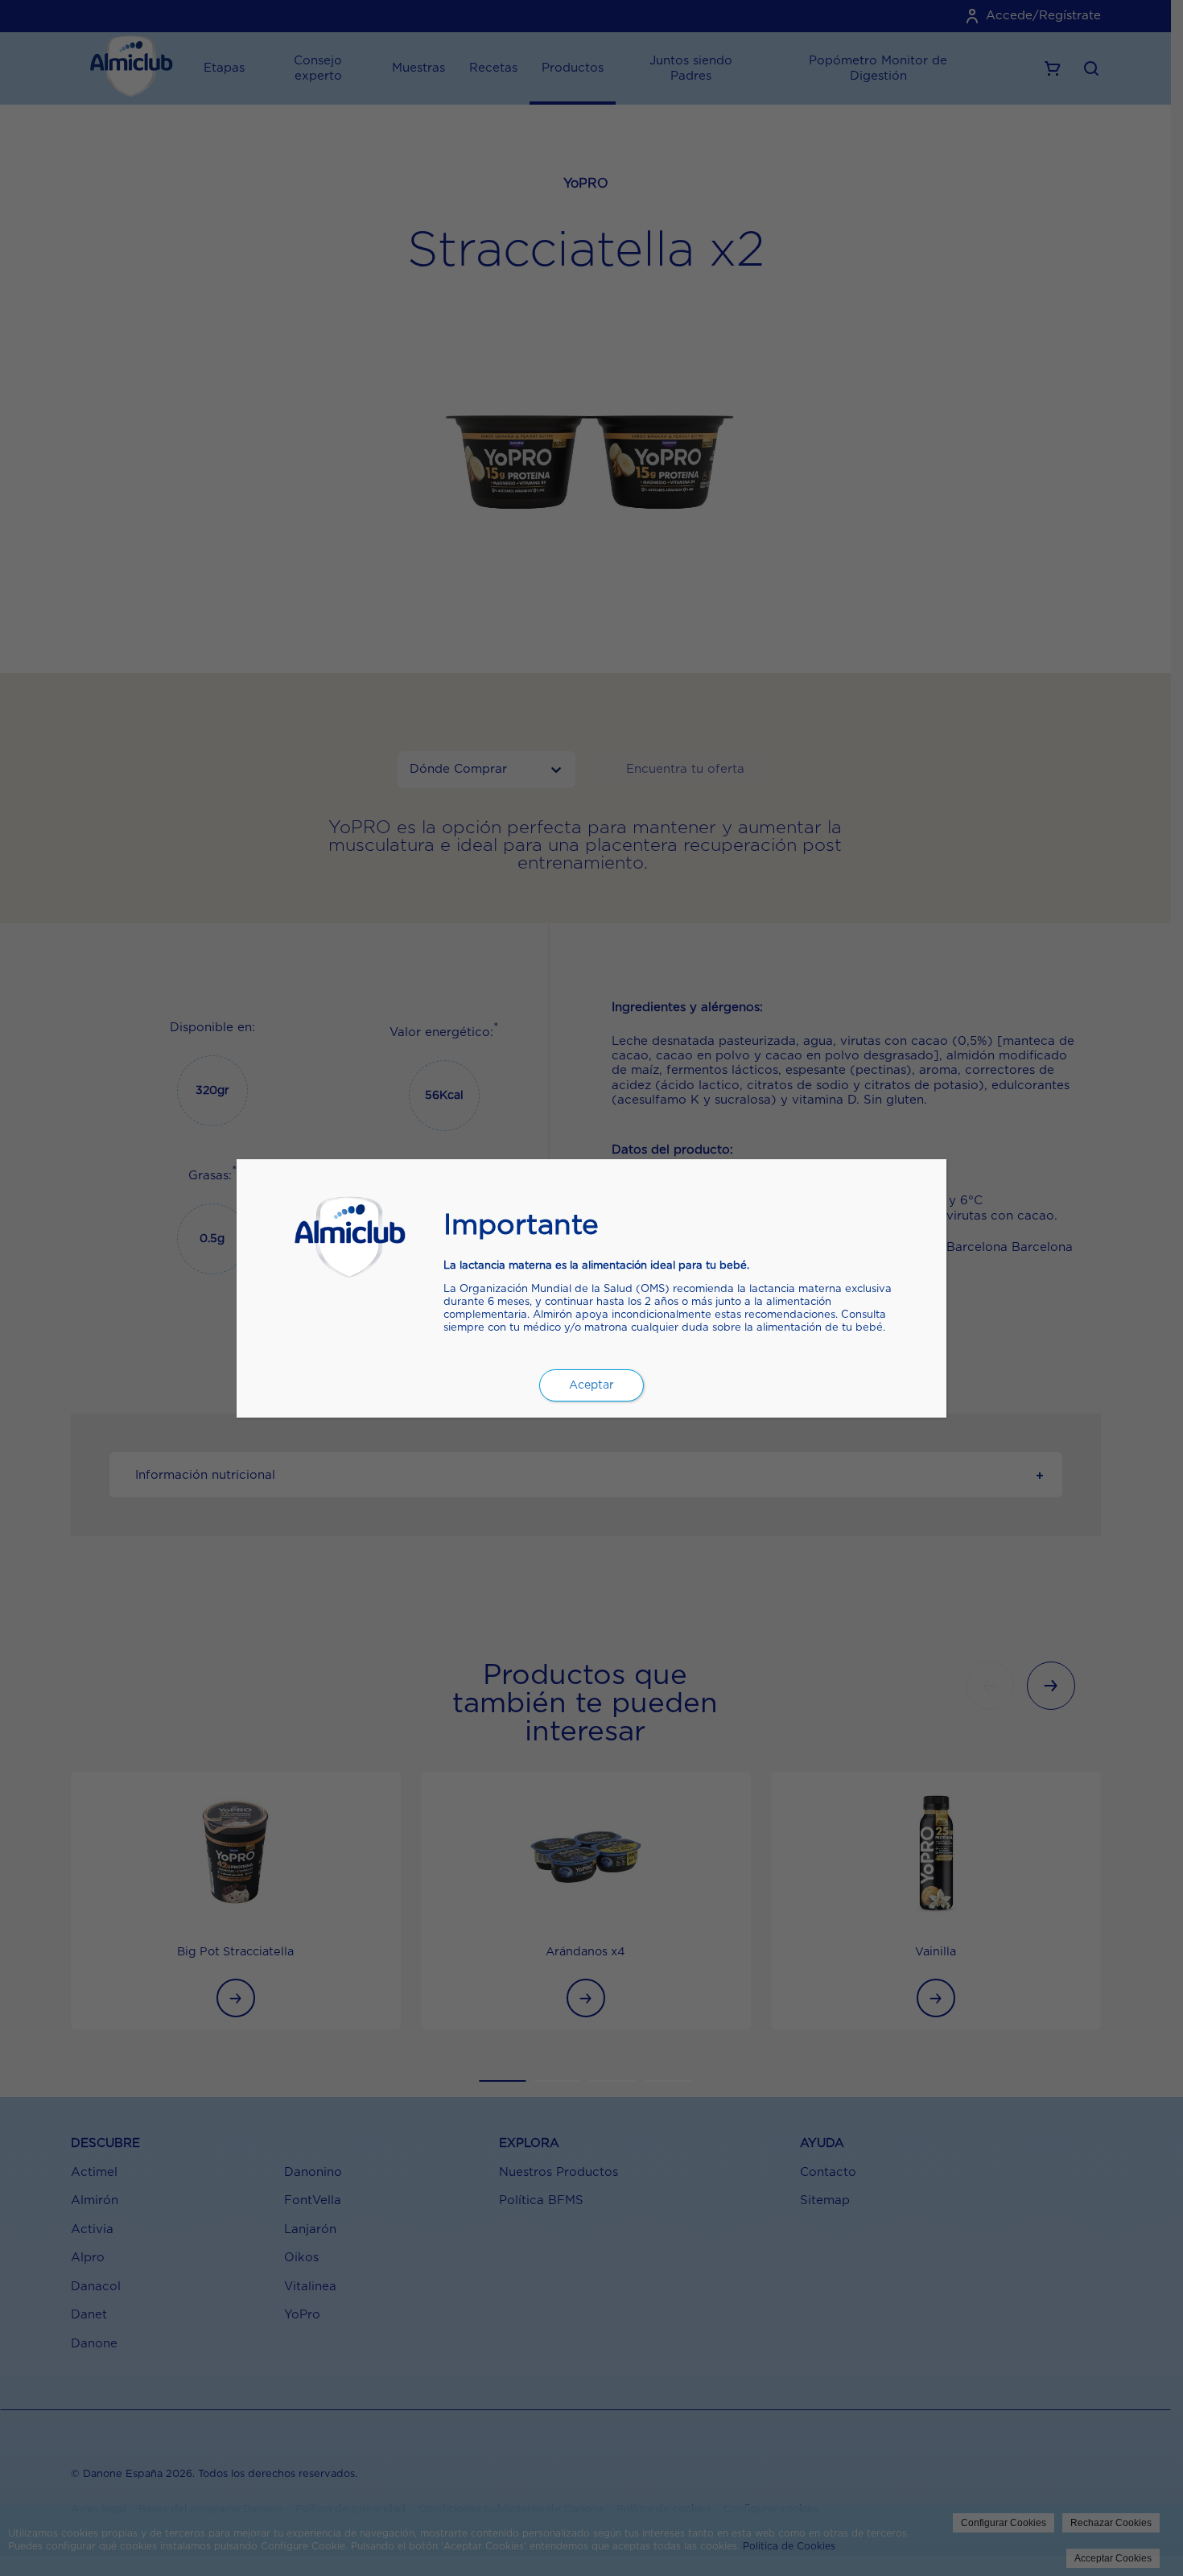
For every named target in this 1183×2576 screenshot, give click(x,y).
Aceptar (591, 1385)
